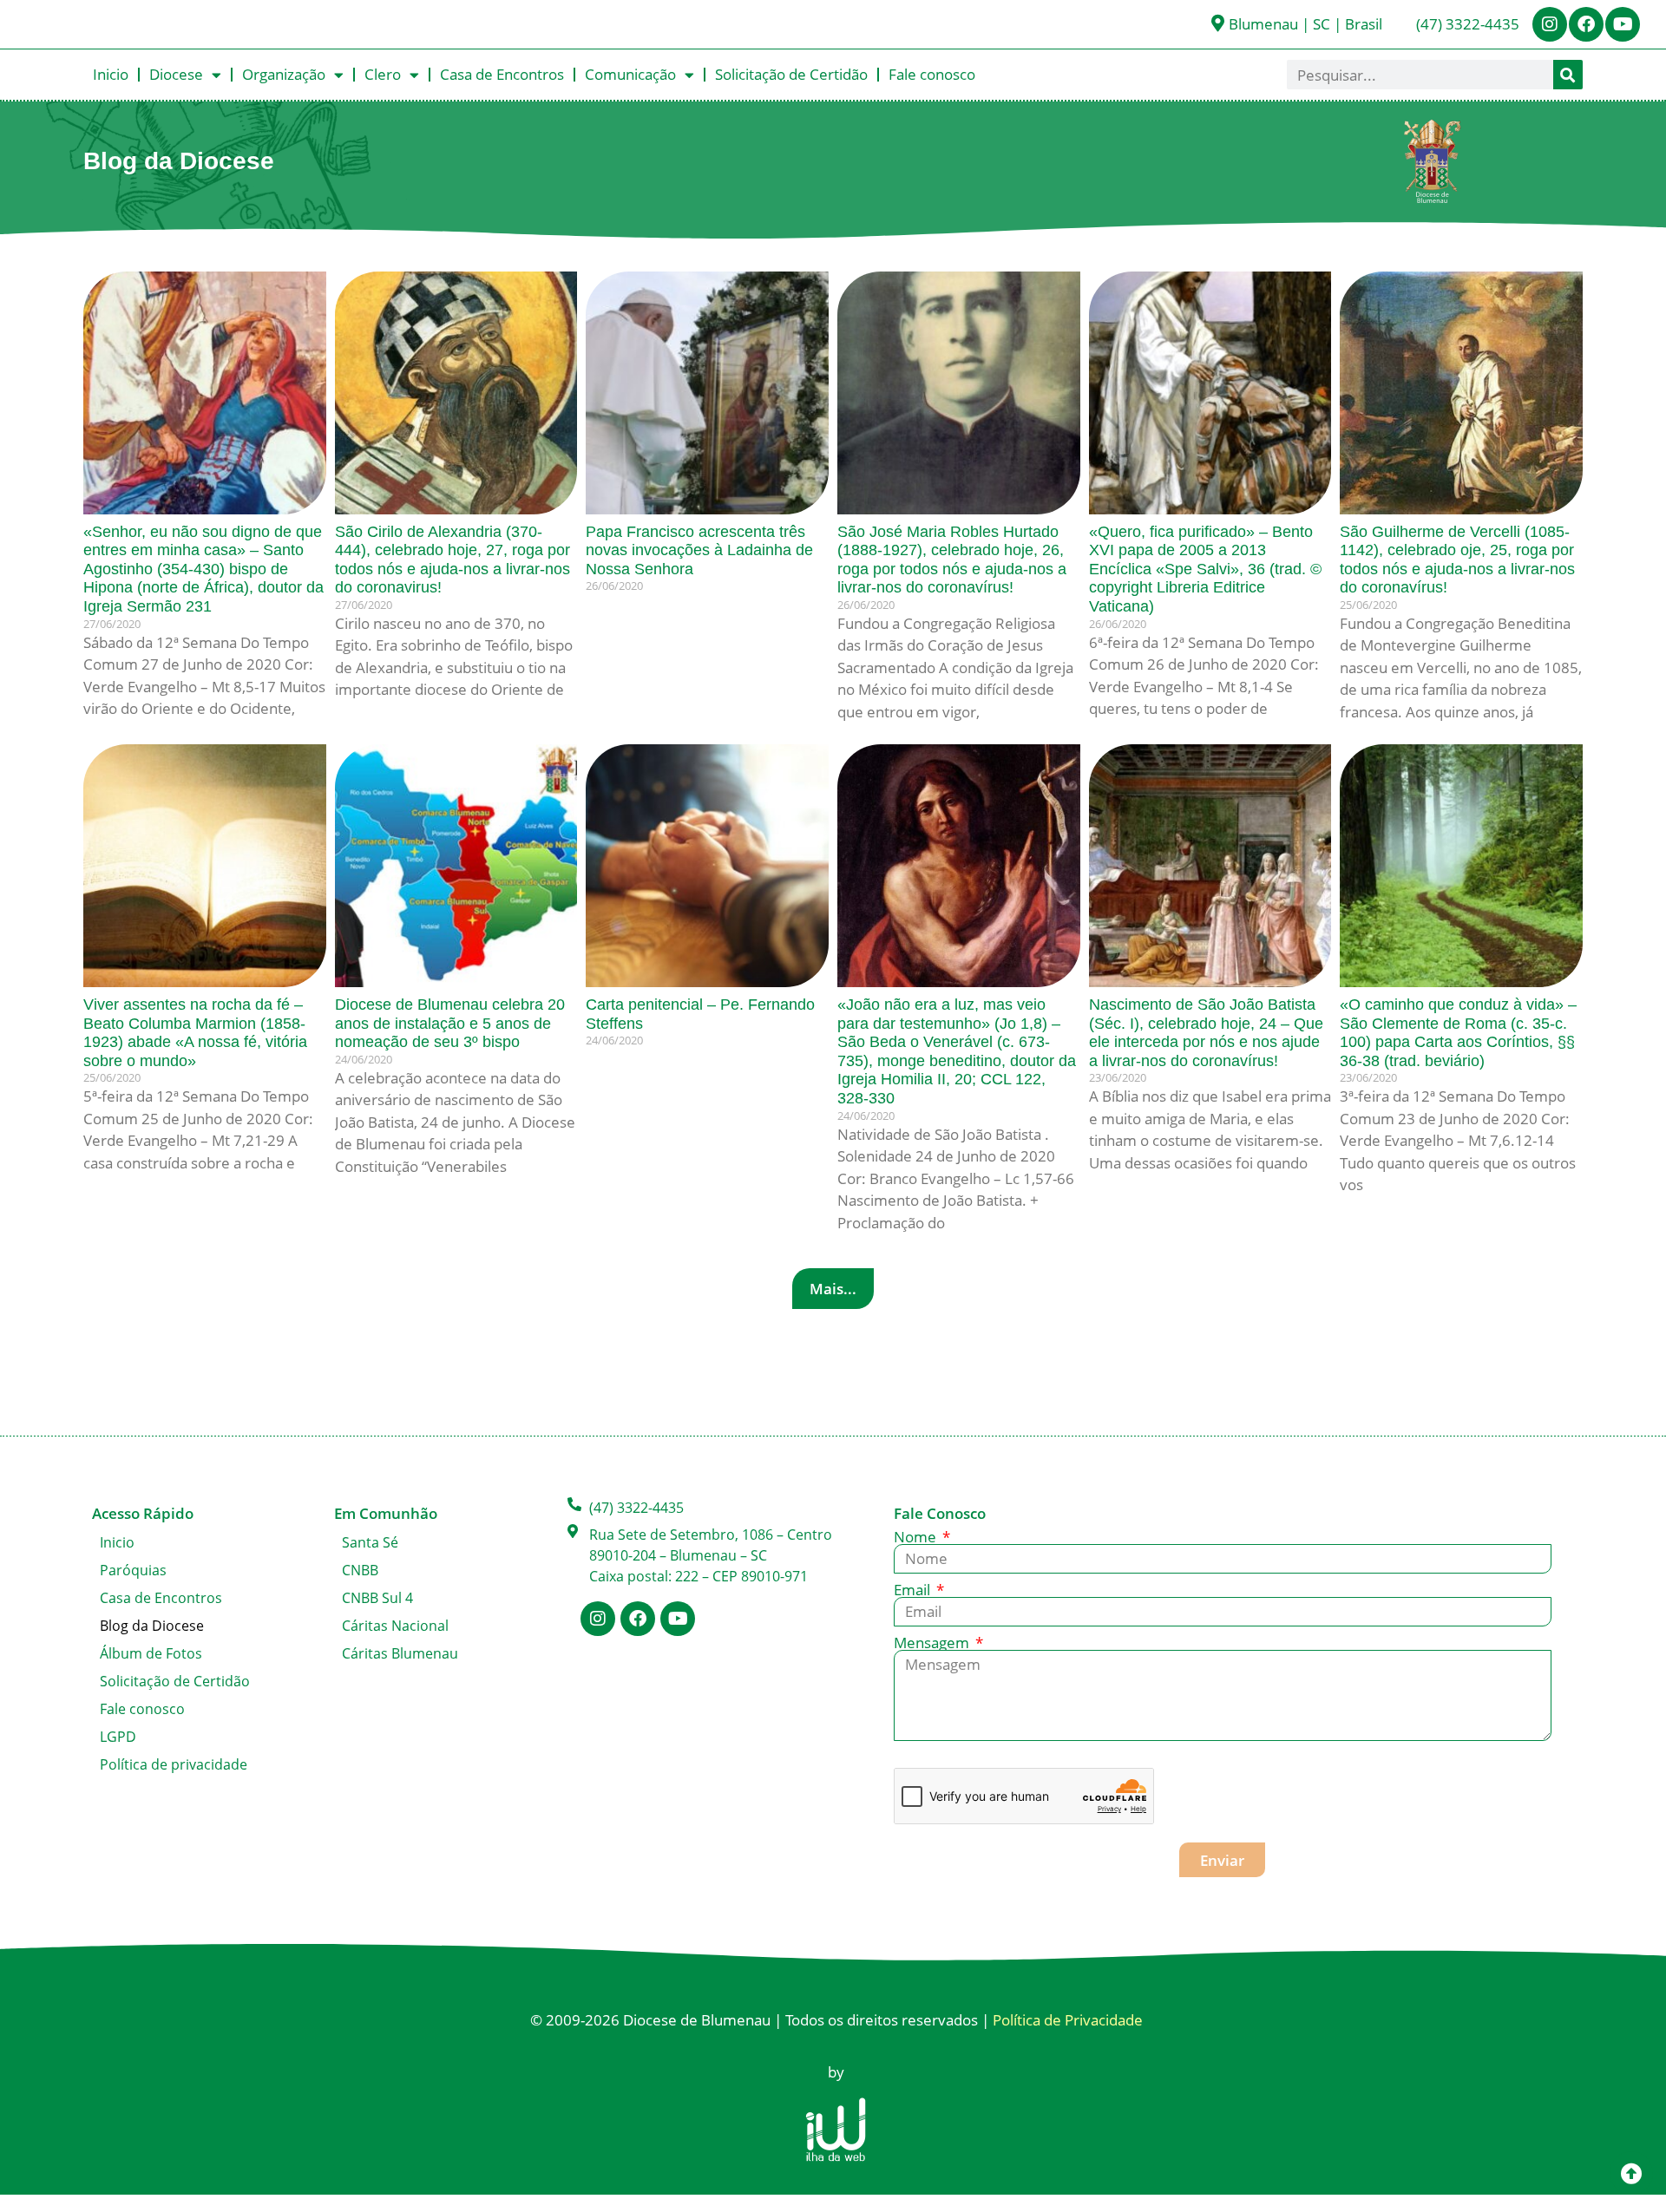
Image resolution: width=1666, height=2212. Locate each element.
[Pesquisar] (1568, 75)
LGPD (118, 1737)
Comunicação (630, 74)
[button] (833, 1289)
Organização (284, 74)
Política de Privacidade (1068, 2020)
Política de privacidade (174, 1764)
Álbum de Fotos (151, 1653)
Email (914, 1590)
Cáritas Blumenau (400, 1653)
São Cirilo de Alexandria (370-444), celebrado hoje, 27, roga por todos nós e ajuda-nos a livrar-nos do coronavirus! (453, 560)
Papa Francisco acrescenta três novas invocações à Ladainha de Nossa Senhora (699, 550)
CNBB (360, 1570)
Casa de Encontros (502, 74)
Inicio (111, 74)
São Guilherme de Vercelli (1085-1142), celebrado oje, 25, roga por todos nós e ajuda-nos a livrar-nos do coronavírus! (1457, 560)
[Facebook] (1586, 24)
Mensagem (933, 1643)
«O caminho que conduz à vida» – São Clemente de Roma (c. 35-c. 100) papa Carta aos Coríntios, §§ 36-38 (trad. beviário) (1458, 1033)
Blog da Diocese (152, 1626)
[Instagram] (1550, 24)
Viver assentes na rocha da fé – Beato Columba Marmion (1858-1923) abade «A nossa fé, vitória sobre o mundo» (195, 1033)
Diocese (176, 74)
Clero (383, 74)
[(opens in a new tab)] (707, 393)
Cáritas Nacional (395, 1626)
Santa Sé (370, 1542)
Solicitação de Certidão (791, 74)
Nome (917, 1537)
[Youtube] (1623, 24)
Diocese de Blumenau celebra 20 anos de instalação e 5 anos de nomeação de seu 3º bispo (450, 1023)
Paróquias (133, 1570)
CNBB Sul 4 (377, 1598)
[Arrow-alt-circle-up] (1631, 2173)
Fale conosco (932, 74)
